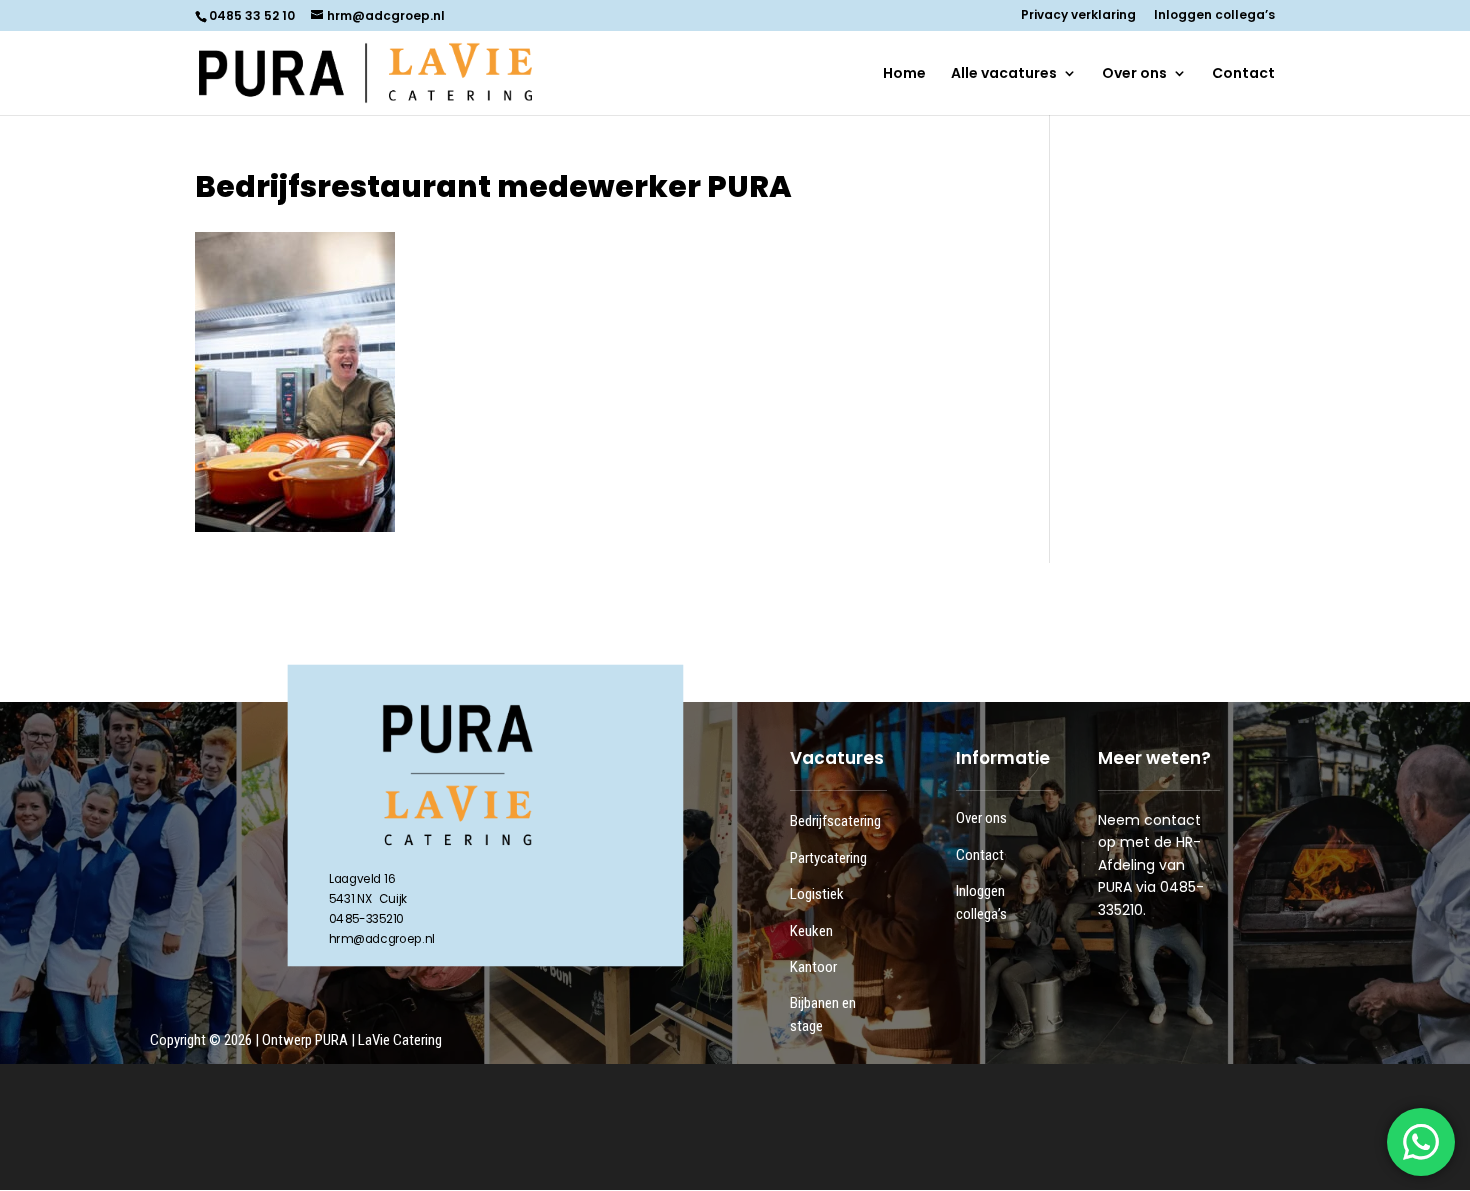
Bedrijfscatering (835, 821)
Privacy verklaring (1078, 16)
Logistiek (817, 894)
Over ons (1134, 74)
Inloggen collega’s (1214, 16)
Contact (1243, 74)
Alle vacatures (1004, 74)
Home (904, 74)
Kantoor (813, 967)
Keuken (811, 931)
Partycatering (828, 858)
